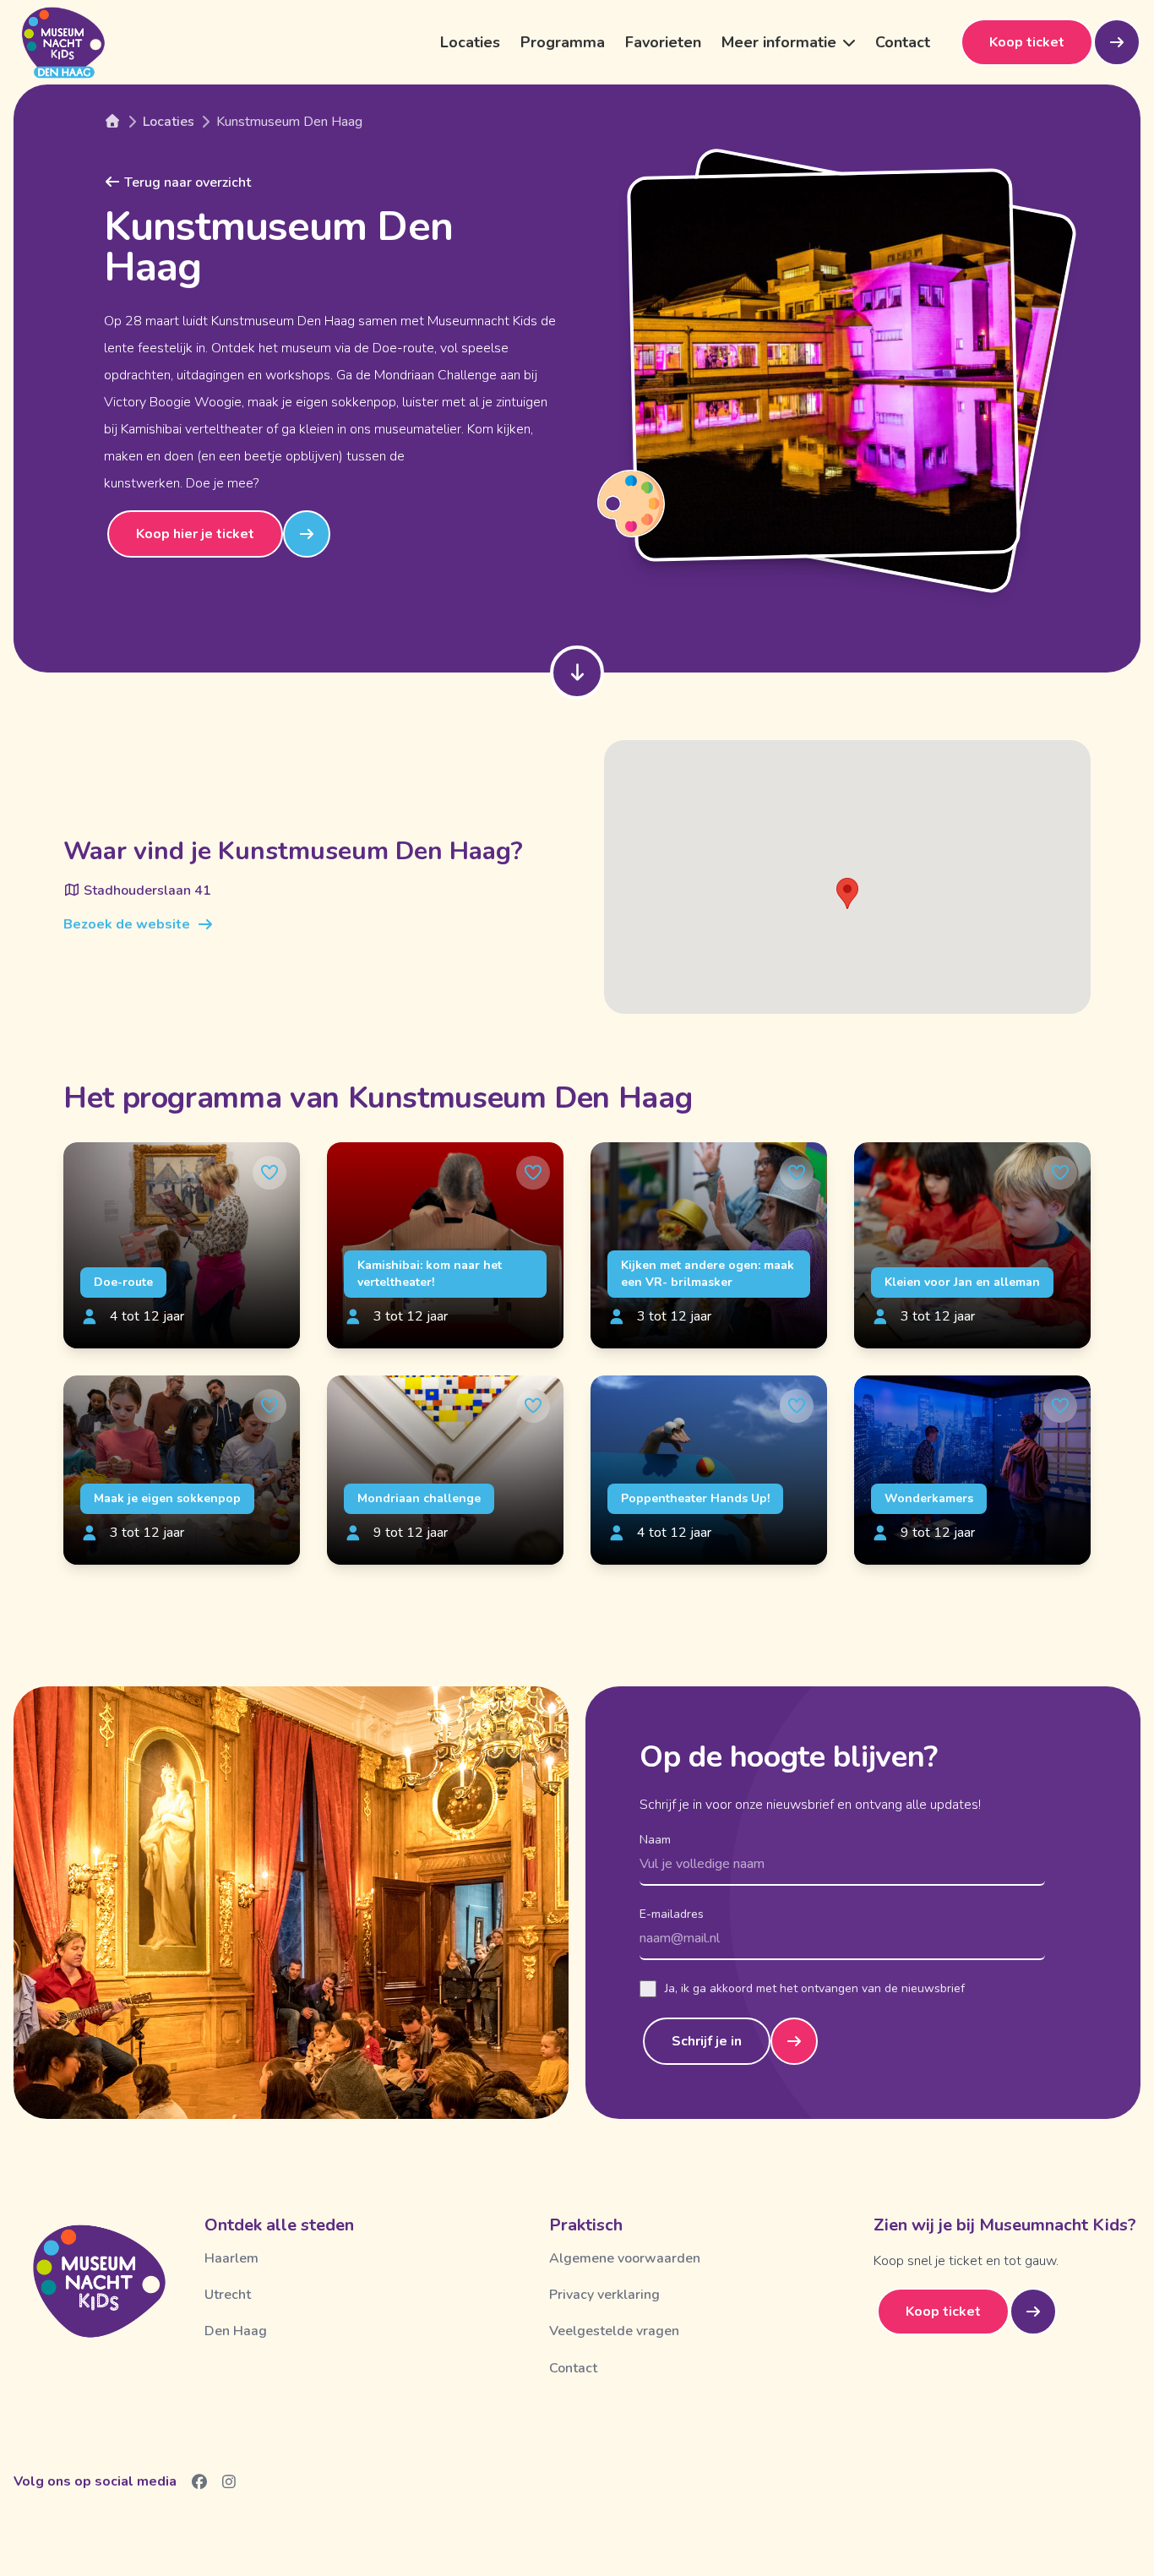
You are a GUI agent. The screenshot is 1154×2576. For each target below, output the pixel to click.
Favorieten (663, 42)
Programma (563, 42)
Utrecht (228, 2295)
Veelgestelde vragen (614, 2331)
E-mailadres (672, 1914)
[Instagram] (229, 2481)
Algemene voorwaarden (625, 2258)
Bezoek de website (127, 924)
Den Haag (236, 2331)
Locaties (470, 42)
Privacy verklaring (604, 2295)
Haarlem (231, 2258)
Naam (655, 1840)
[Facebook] (200, 2481)
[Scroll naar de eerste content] (577, 673)
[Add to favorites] (269, 1173)
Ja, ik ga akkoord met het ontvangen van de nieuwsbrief (815, 1988)
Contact (903, 42)
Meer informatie (779, 42)
